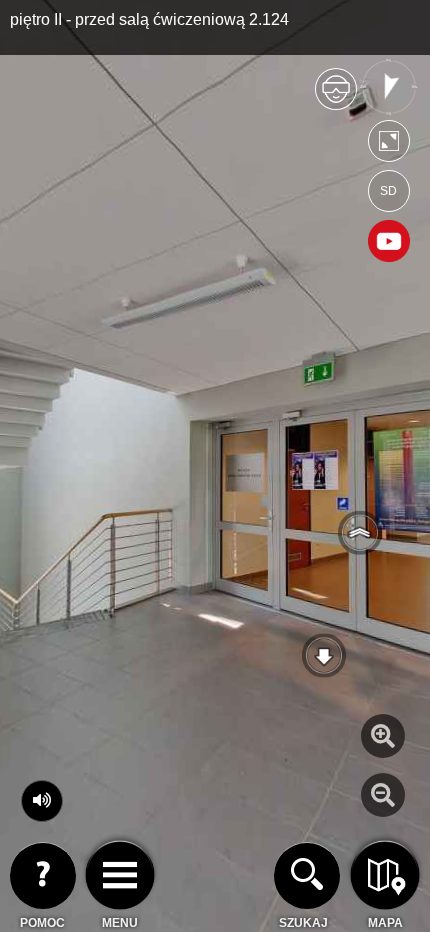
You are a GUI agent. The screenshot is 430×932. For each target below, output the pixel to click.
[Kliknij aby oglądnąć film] (389, 243)
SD (388, 191)
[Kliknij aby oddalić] (383, 795)
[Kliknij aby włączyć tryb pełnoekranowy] (389, 145)
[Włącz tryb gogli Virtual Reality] (336, 97)
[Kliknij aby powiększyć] (383, 736)
